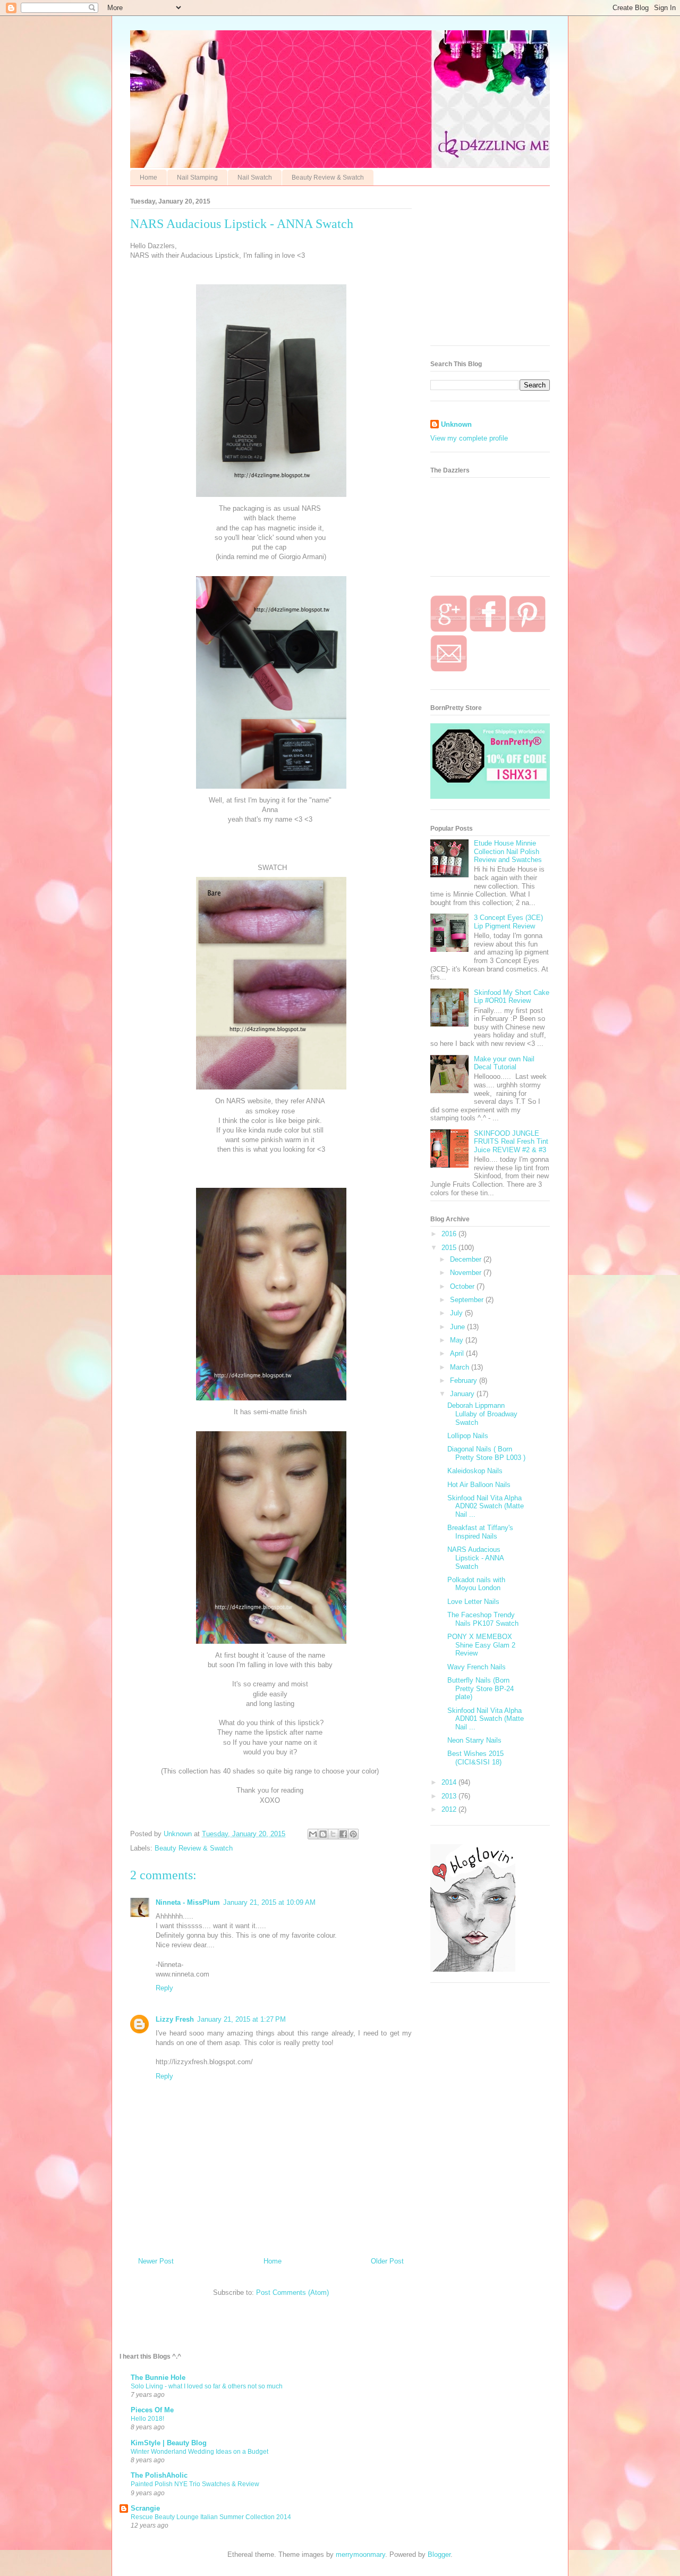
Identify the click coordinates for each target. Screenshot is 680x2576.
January (463, 1394)
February (465, 1380)
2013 (450, 1796)
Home (148, 178)
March (461, 1367)
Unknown (456, 424)
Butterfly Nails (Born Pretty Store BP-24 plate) (481, 1688)
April (458, 1353)
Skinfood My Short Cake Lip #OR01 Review (512, 997)
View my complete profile (469, 438)
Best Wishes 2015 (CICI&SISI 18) (475, 1758)
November (467, 1273)
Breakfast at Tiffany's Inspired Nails (480, 1532)
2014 (450, 1782)
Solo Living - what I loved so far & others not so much (207, 2386)
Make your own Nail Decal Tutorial (504, 1063)
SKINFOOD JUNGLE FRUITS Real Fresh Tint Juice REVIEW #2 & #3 (511, 1142)
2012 (450, 1809)
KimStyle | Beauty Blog (169, 2443)
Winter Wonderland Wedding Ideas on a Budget (199, 2452)
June (458, 1327)
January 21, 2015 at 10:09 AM (269, 1902)
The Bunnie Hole (158, 2377)
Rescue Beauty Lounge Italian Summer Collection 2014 (211, 2517)
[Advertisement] (510, 268)
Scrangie (145, 2508)
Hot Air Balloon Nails (479, 1485)
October (463, 1286)
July (457, 1313)
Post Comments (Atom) (292, 2292)
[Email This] (313, 1834)
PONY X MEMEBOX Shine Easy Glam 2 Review (481, 1645)
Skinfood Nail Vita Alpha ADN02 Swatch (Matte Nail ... (486, 1506)
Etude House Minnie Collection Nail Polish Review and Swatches (508, 851)
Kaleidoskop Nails (475, 1471)
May (458, 1340)
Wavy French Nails (477, 1667)
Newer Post (156, 2261)
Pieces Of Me (152, 2410)
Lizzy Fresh (175, 2019)
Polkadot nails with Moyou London (476, 1584)
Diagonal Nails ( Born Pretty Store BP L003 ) (486, 1453)
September (468, 1300)
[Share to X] (333, 1834)
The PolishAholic (159, 2475)
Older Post (387, 2261)
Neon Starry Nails (474, 1740)
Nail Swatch (255, 178)
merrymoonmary (360, 2554)
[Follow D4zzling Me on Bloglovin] (473, 1969)
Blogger (439, 2554)
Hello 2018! (147, 2419)
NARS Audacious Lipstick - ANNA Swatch (475, 1558)
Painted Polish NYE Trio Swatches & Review (195, 2484)
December (467, 1259)
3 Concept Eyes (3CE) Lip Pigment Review (508, 922)
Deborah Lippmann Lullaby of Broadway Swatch (482, 1414)
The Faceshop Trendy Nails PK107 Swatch (483, 1619)
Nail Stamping (197, 178)
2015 (450, 1248)
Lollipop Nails (468, 1436)
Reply (164, 1988)
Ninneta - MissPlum (188, 1902)
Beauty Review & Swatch (328, 178)
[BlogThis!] (323, 1834)
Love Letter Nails (473, 1602)
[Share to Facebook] (343, 1834)
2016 (450, 1234)
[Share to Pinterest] (353, 1834)
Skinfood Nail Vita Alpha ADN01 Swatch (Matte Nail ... (486, 1719)
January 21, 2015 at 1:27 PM (241, 2019)
